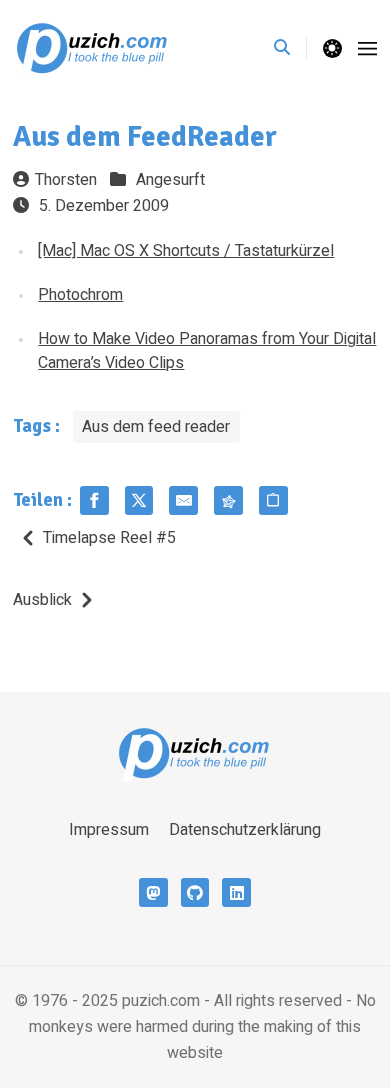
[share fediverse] (228, 500)
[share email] (183, 500)
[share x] (139, 500)
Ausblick (42, 600)
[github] (195, 892)
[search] (290, 48)
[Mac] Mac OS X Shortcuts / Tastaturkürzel (186, 251)
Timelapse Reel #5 (109, 538)
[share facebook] (94, 500)
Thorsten (66, 180)
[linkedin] (236, 892)
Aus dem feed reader (156, 427)
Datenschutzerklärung (245, 830)
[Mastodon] (153, 892)
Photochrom (80, 295)
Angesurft (170, 180)
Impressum (109, 830)
